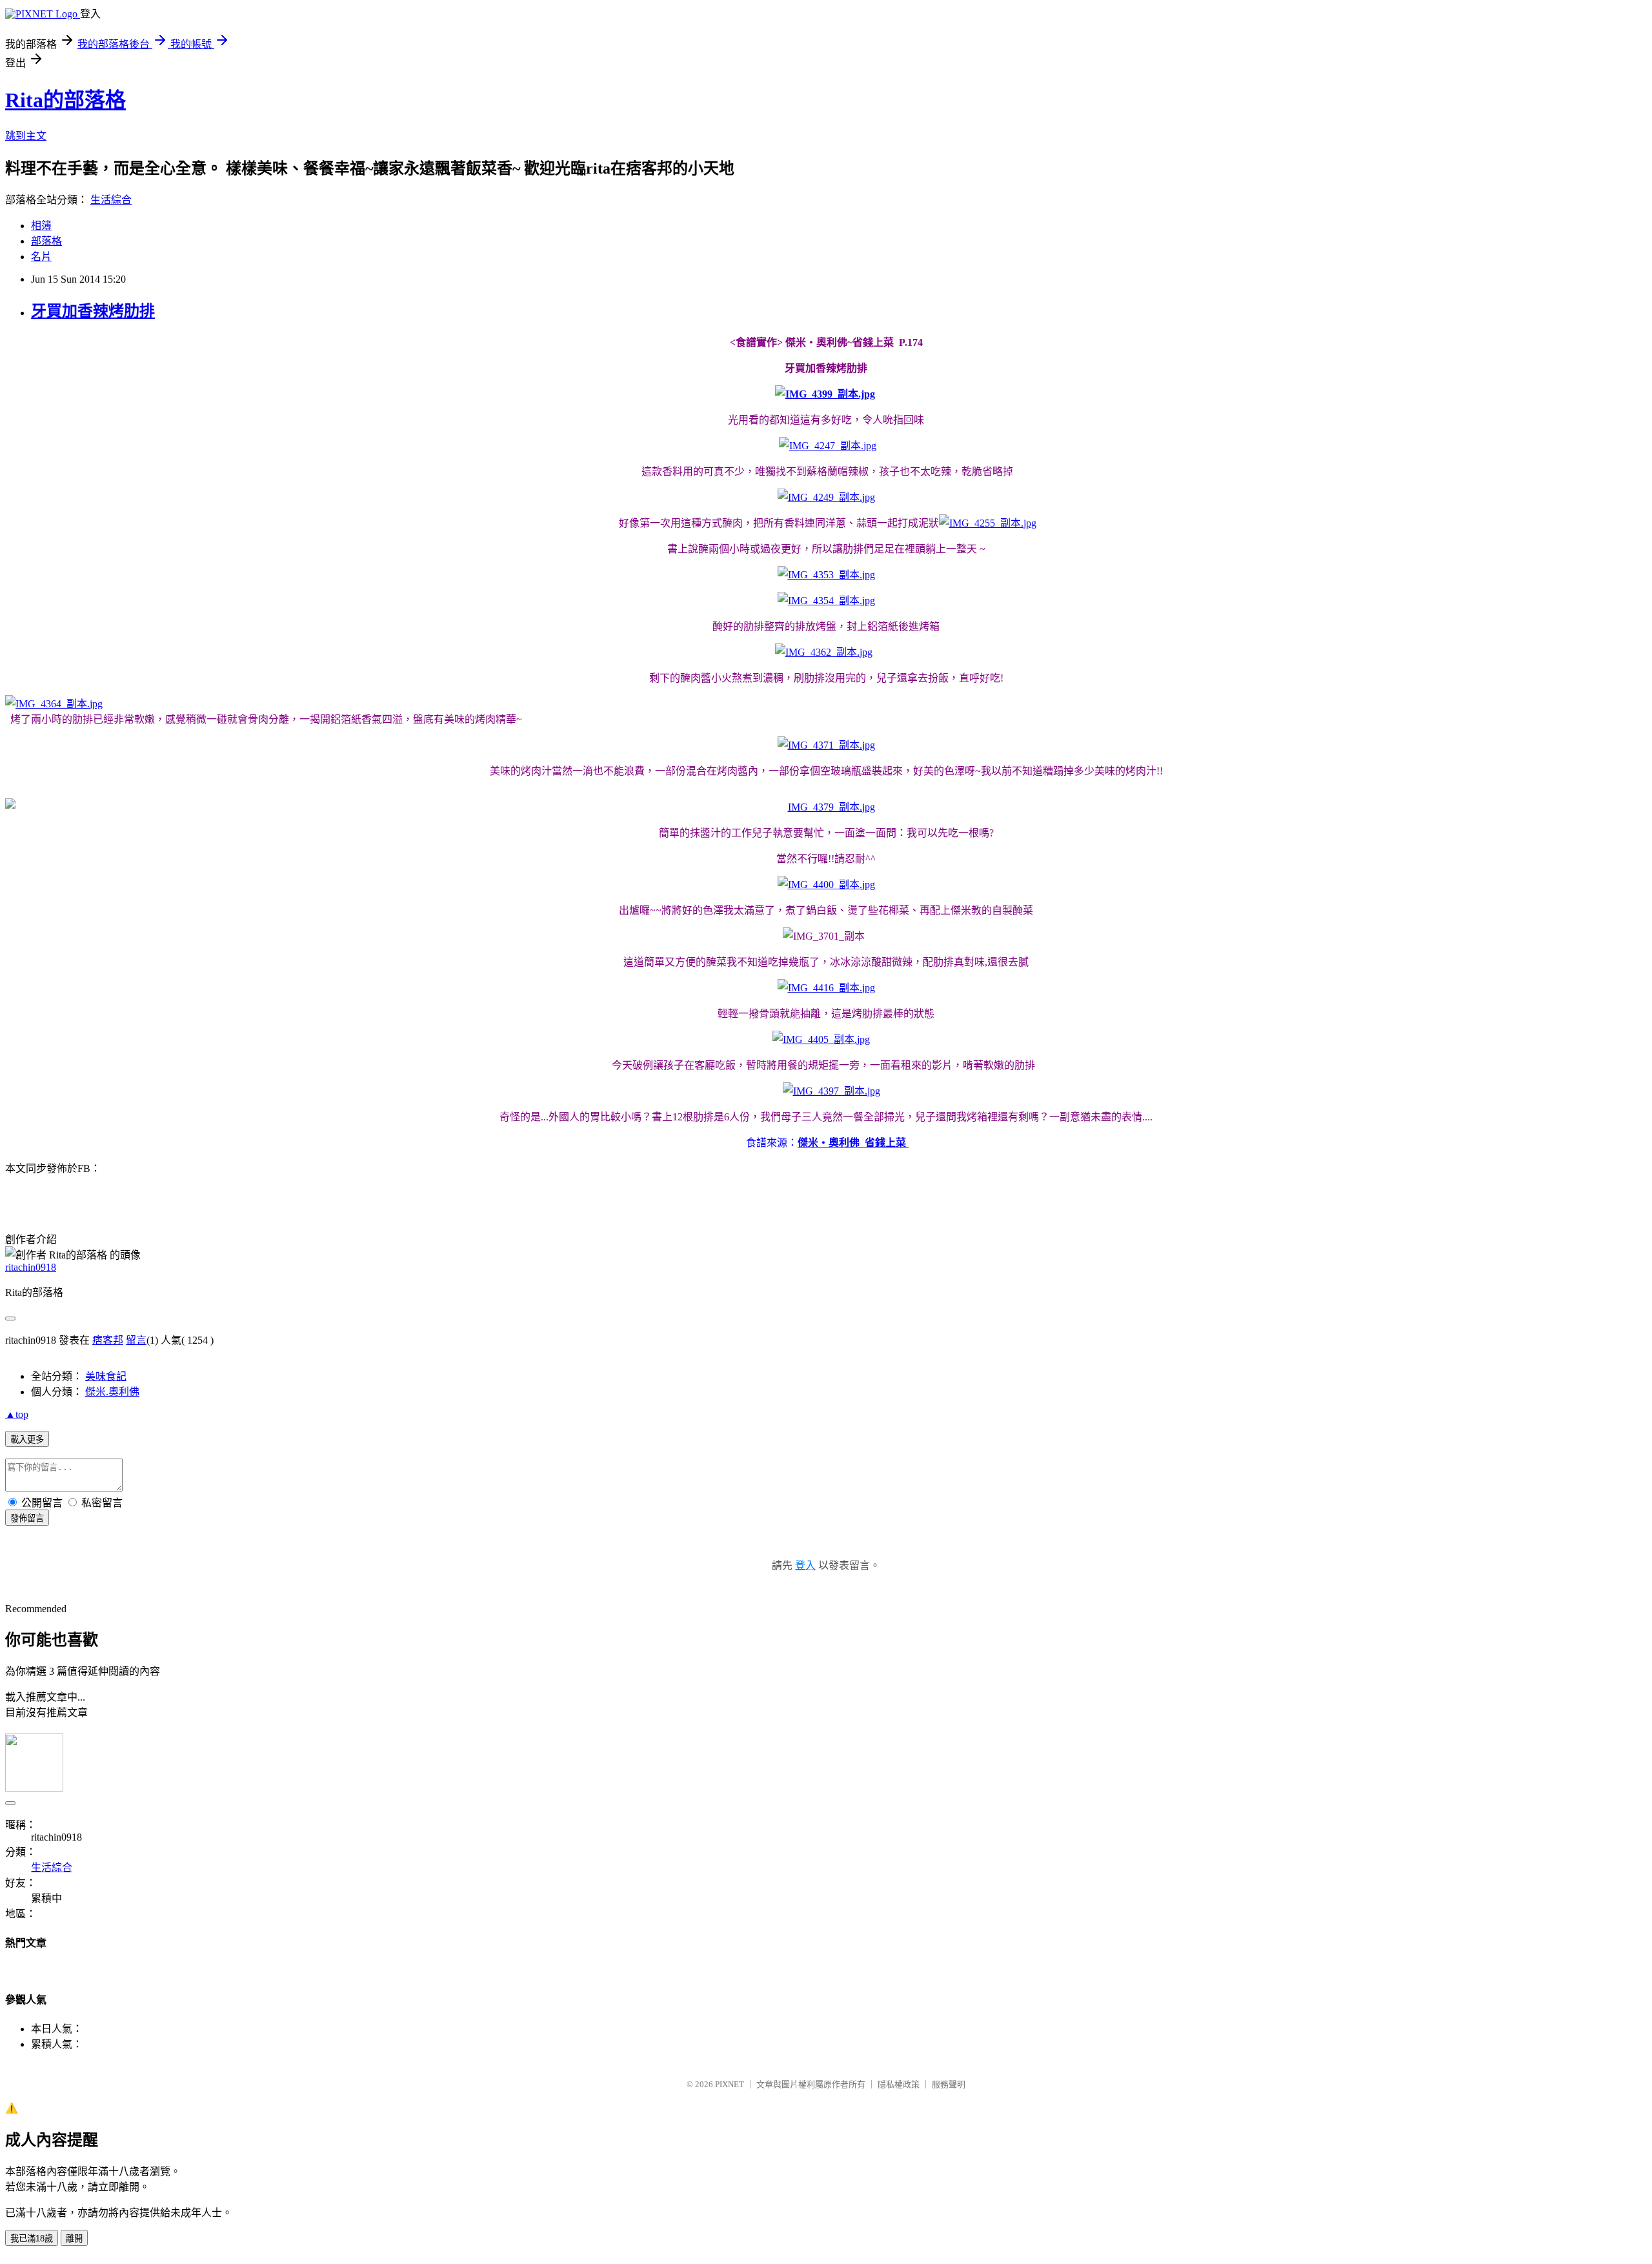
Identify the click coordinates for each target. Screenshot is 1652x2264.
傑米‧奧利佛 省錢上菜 (853, 1143)
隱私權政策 (899, 2084)
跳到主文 (26, 136)
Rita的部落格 (65, 100)
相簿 (41, 226)
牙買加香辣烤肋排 (93, 311)
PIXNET (730, 2084)
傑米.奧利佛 (112, 1392)
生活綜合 (111, 200)
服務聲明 (949, 2084)
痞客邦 (108, 1340)
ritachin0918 (31, 1267)
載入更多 (27, 1440)
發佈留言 (27, 1518)
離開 (74, 2239)
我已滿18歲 (32, 2239)
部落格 (46, 241)
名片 (41, 257)
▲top (17, 1414)
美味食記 (106, 1376)
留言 (136, 1340)
